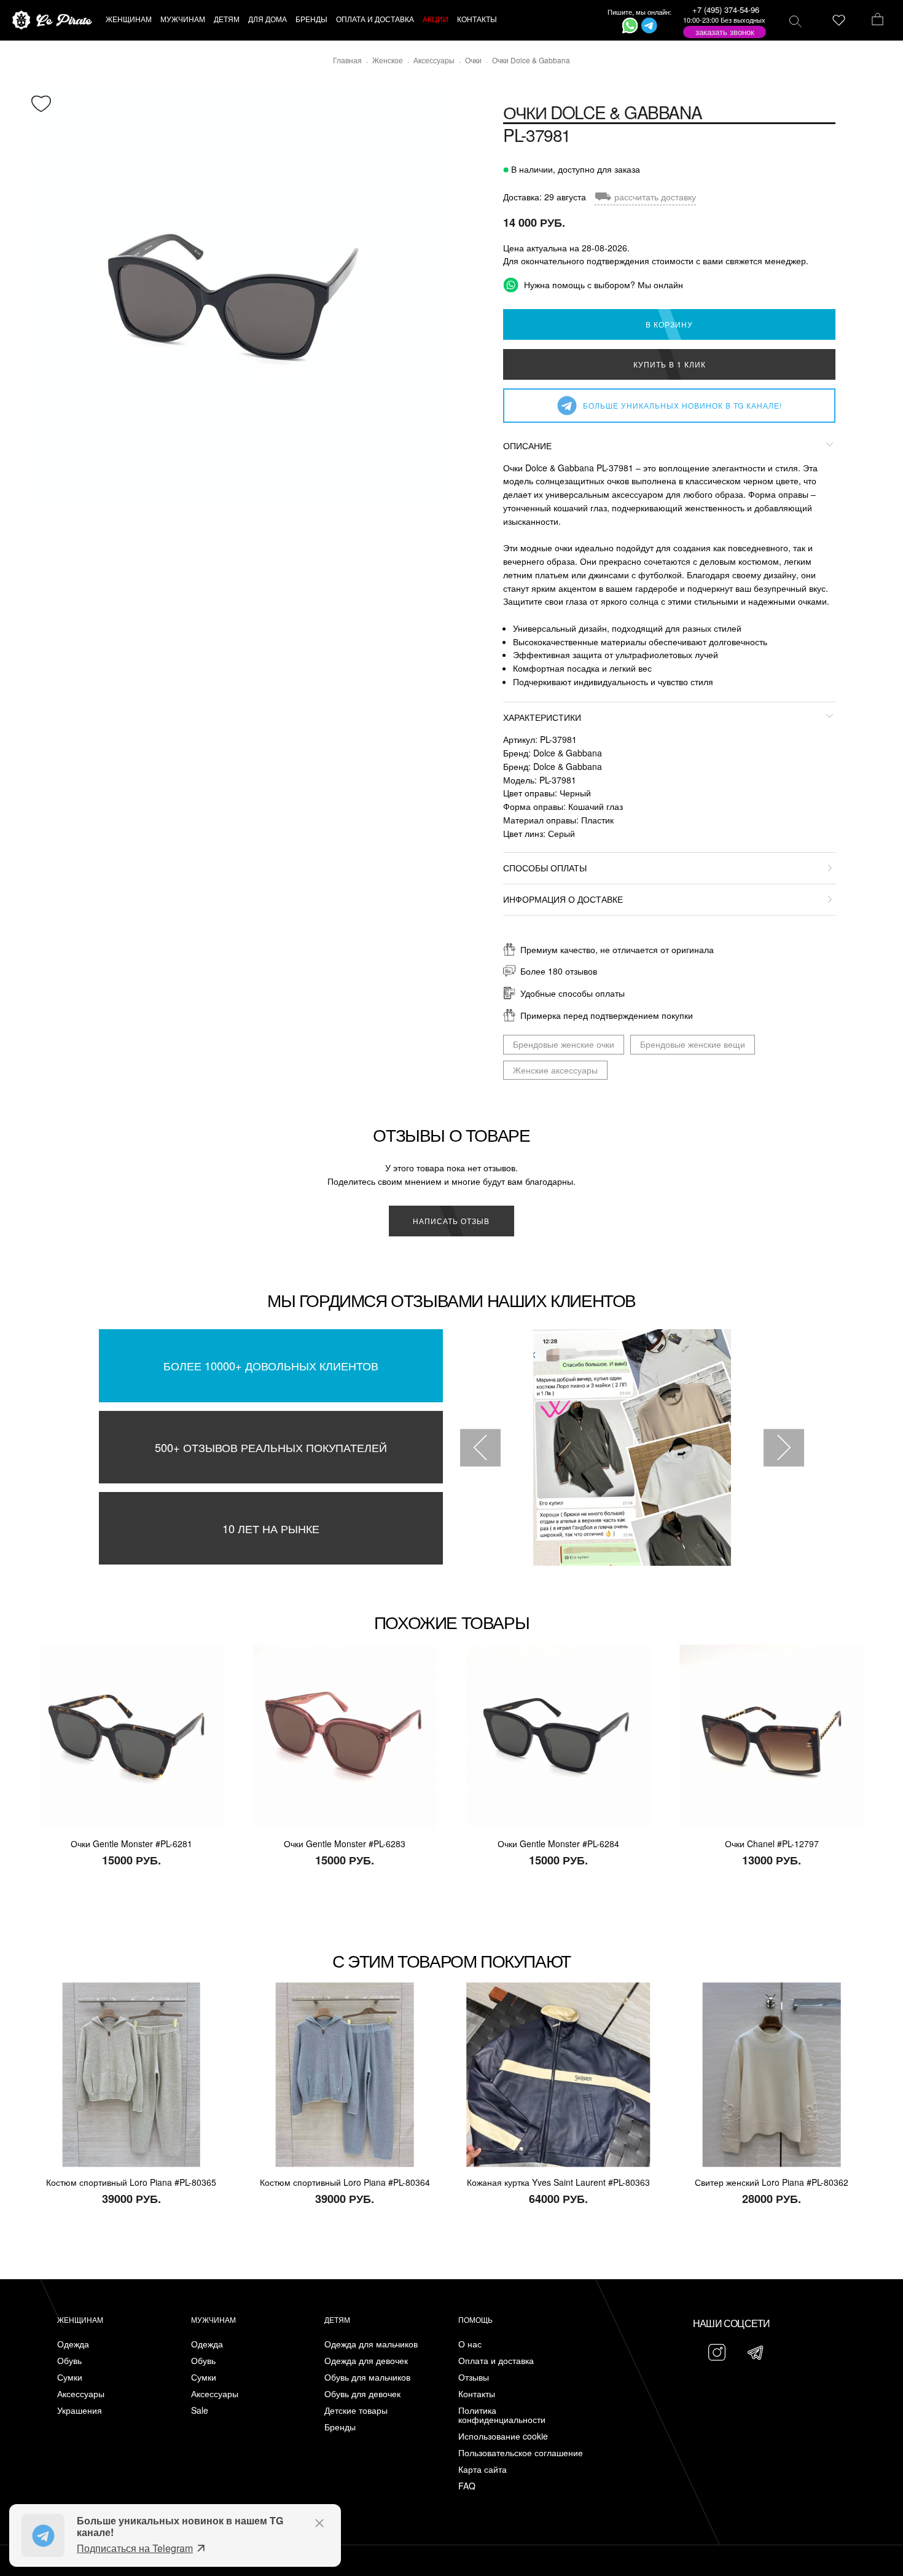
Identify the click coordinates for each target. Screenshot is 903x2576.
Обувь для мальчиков (367, 2377)
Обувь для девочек (362, 2394)
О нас (470, 2344)
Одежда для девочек (366, 2361)
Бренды (340, 2427)
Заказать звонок (725, 32)
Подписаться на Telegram (135, 2548)
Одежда (73, 2344)
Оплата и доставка (496, 2361)
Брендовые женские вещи (693, 1044)
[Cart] (878, 20)
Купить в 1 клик (670, 364)
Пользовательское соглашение (521, 2453)
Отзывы (474, 2377)
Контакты (477, 2394)
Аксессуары (81, 2394)
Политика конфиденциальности (502, 2415)
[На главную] (52, 21)
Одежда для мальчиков (371, 2344)
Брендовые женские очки (564, 1044)
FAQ (467, 2486)
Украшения (80, 2410)
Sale (200, 2410)
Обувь (69, 2361)
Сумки (70, 2377)
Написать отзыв (451, 1221)
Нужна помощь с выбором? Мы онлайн (602, 285)
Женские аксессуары (555, 1070)
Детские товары (356, 2410)
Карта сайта (483, 2469)
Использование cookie (503, 2436)
